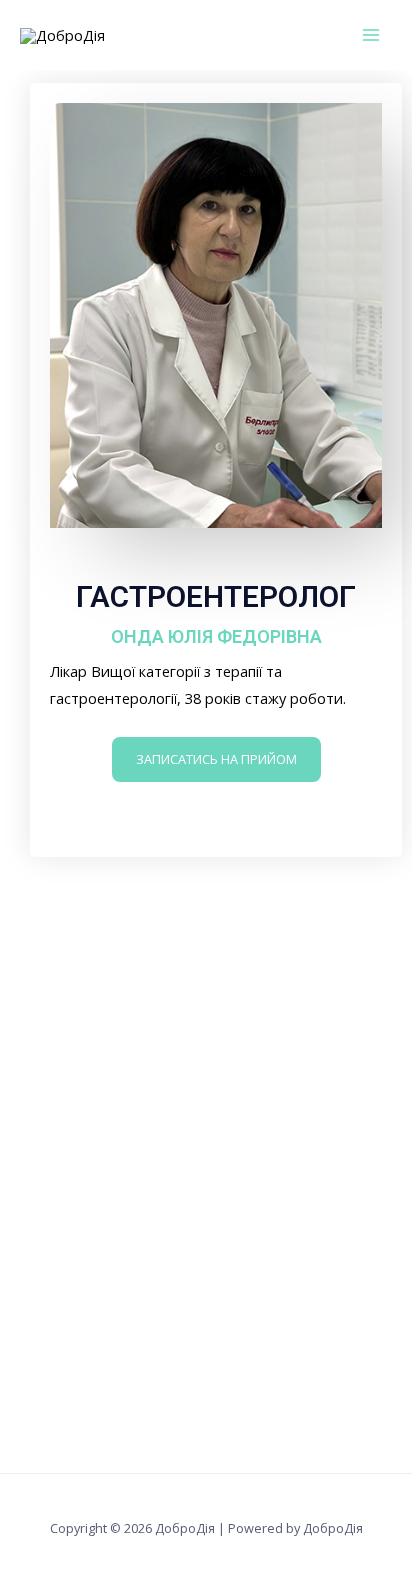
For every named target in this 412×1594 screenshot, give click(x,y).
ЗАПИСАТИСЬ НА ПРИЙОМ (216, 759)
